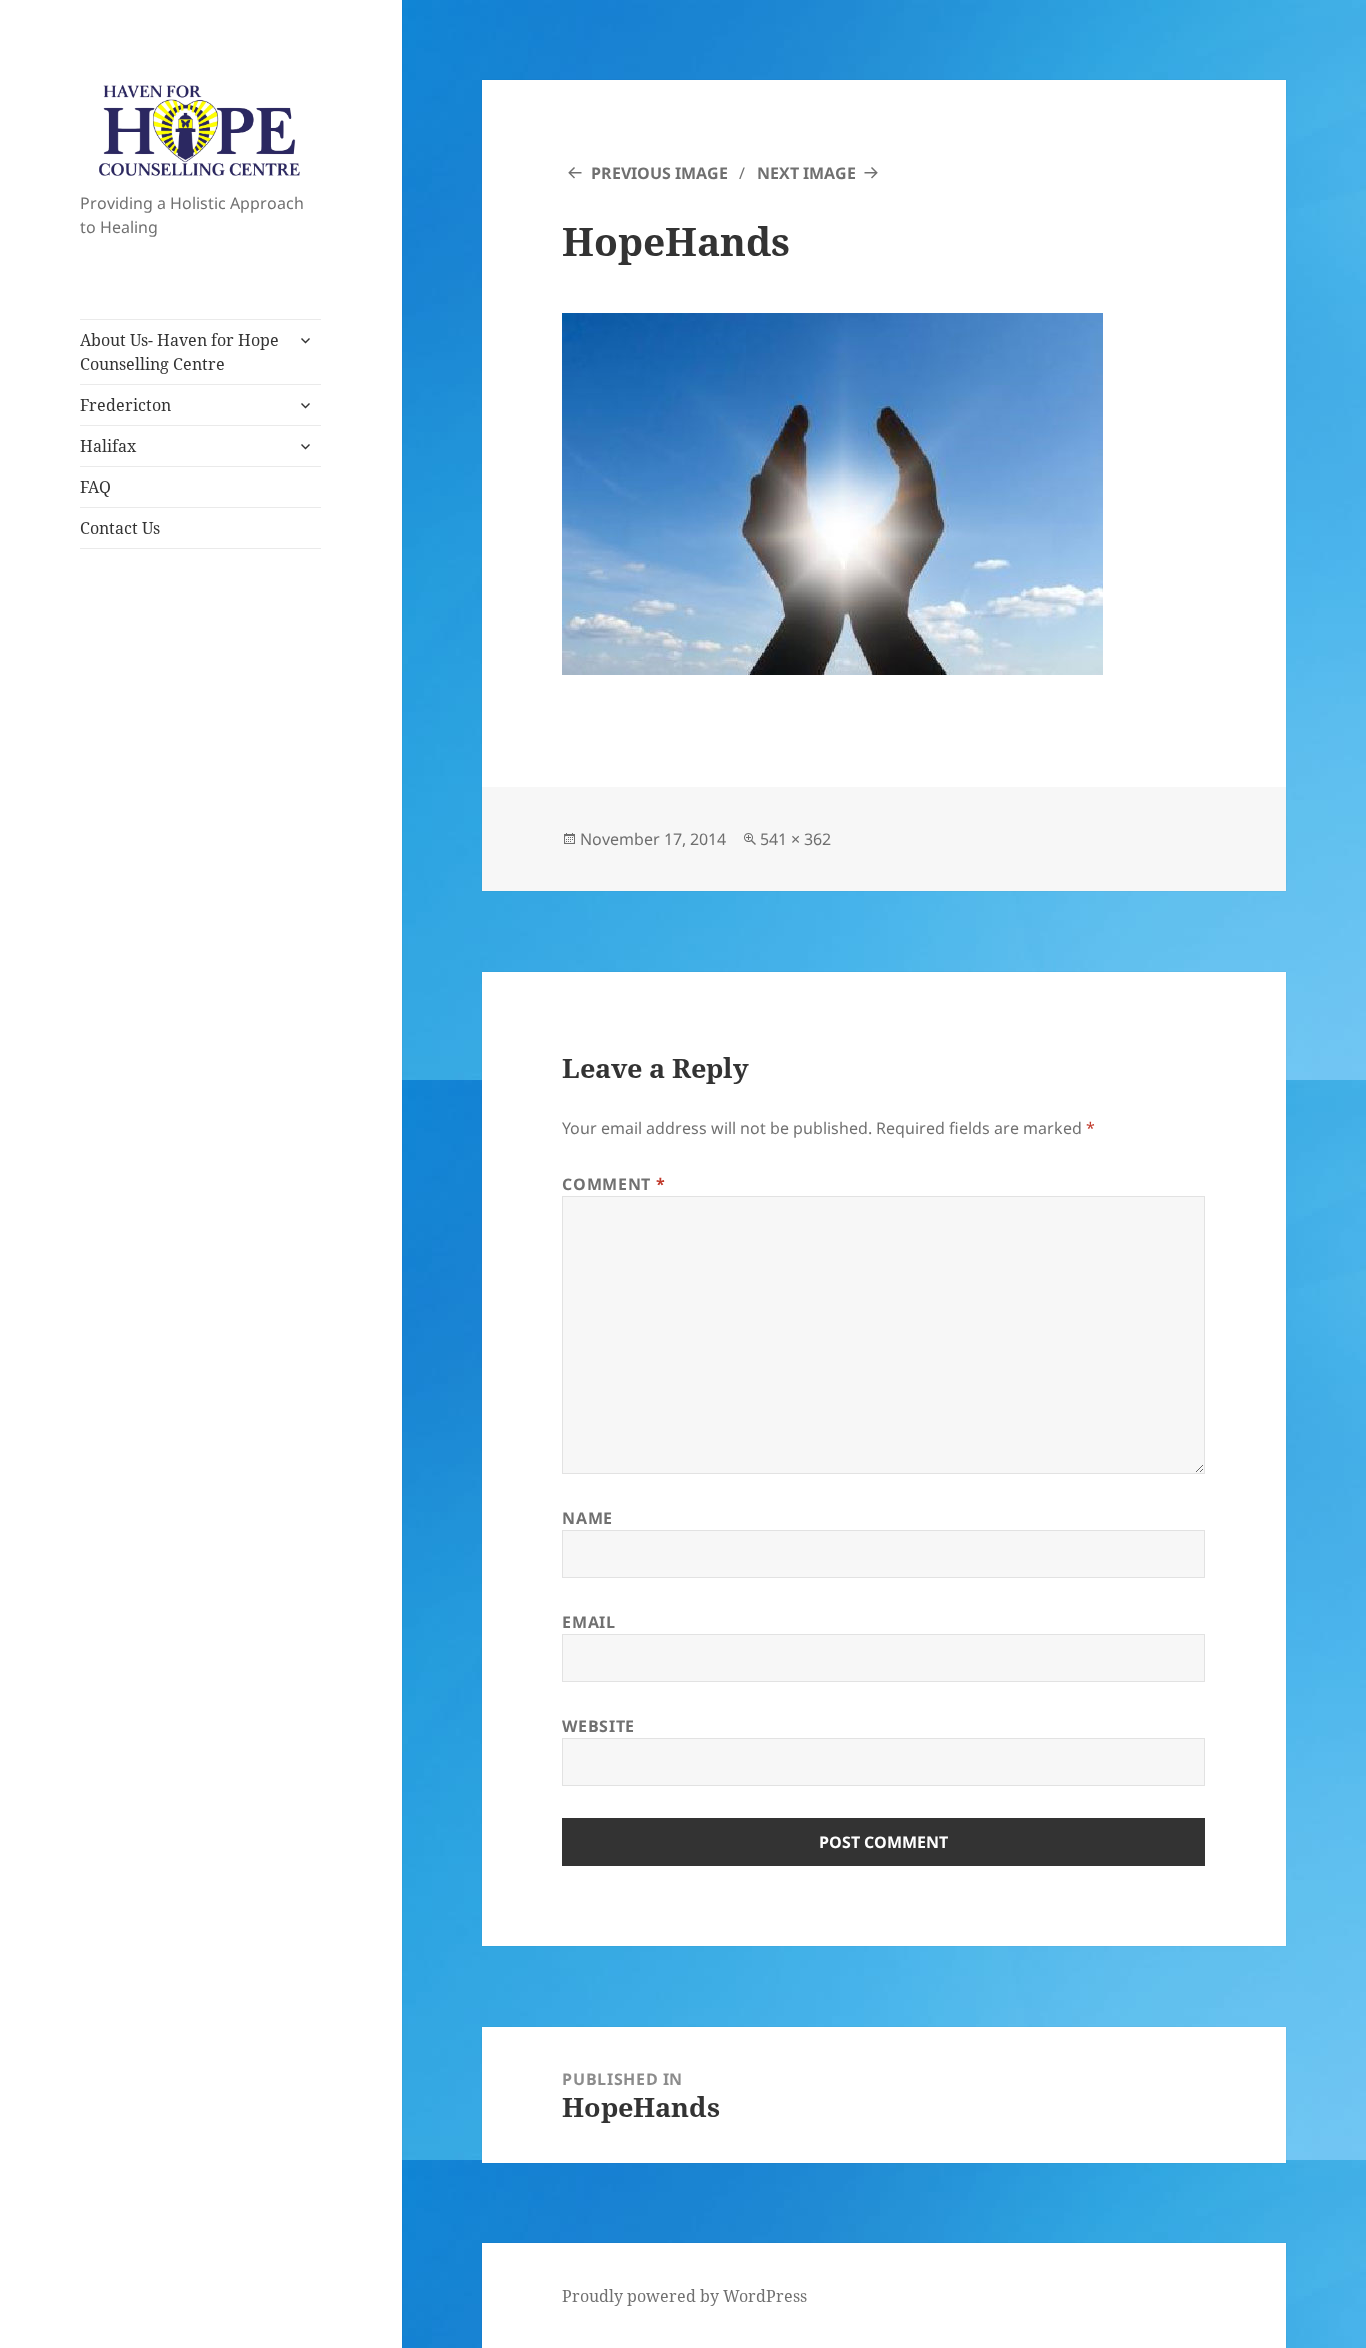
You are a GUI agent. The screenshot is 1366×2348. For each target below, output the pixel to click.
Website (598, 1726)
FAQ (95, 487)
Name (587, 1518)
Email (588, 1622)
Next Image (806, 173)
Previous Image (659, 173)
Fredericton (125, 405)
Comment (613, 1184)
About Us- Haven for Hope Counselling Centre (179, 352)
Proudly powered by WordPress (684, 2296)
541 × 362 (795, 839)
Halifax (108, 446)
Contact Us (120, 528)
